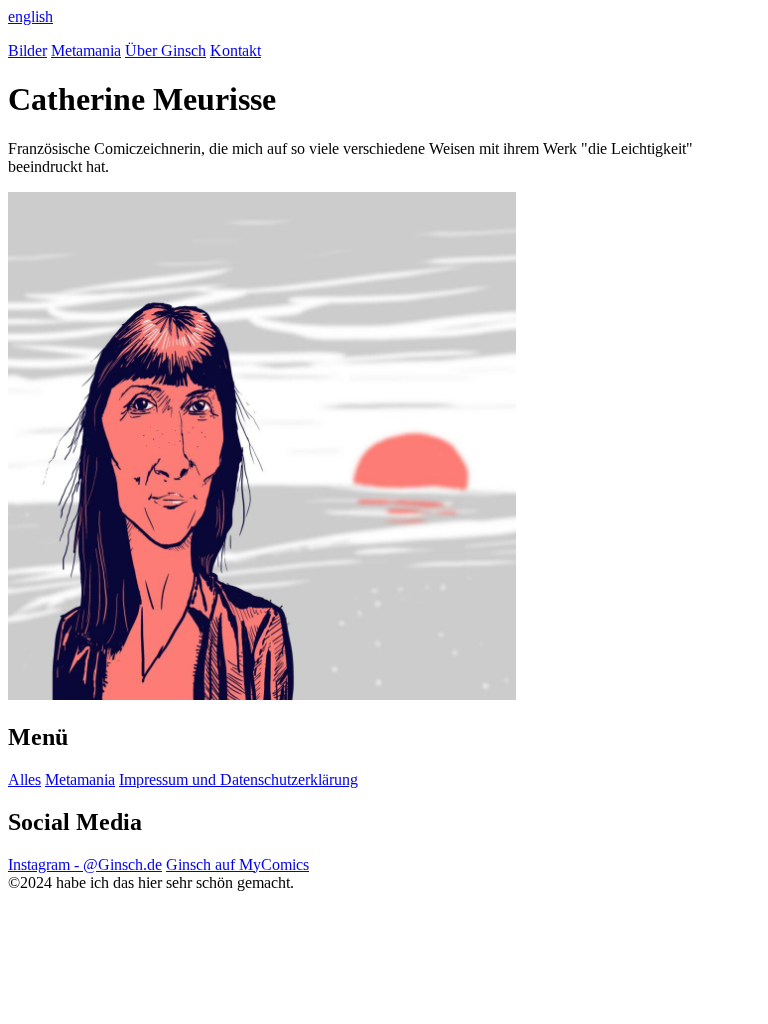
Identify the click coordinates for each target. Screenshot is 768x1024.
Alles (24, 779)
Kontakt (235, 50)
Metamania (86, 50)
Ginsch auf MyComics (237, 864)
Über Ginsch (165, 50)
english (30, 16)
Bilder (27, 50)
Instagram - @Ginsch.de (85, 864)
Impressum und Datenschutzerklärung (238, 779)
